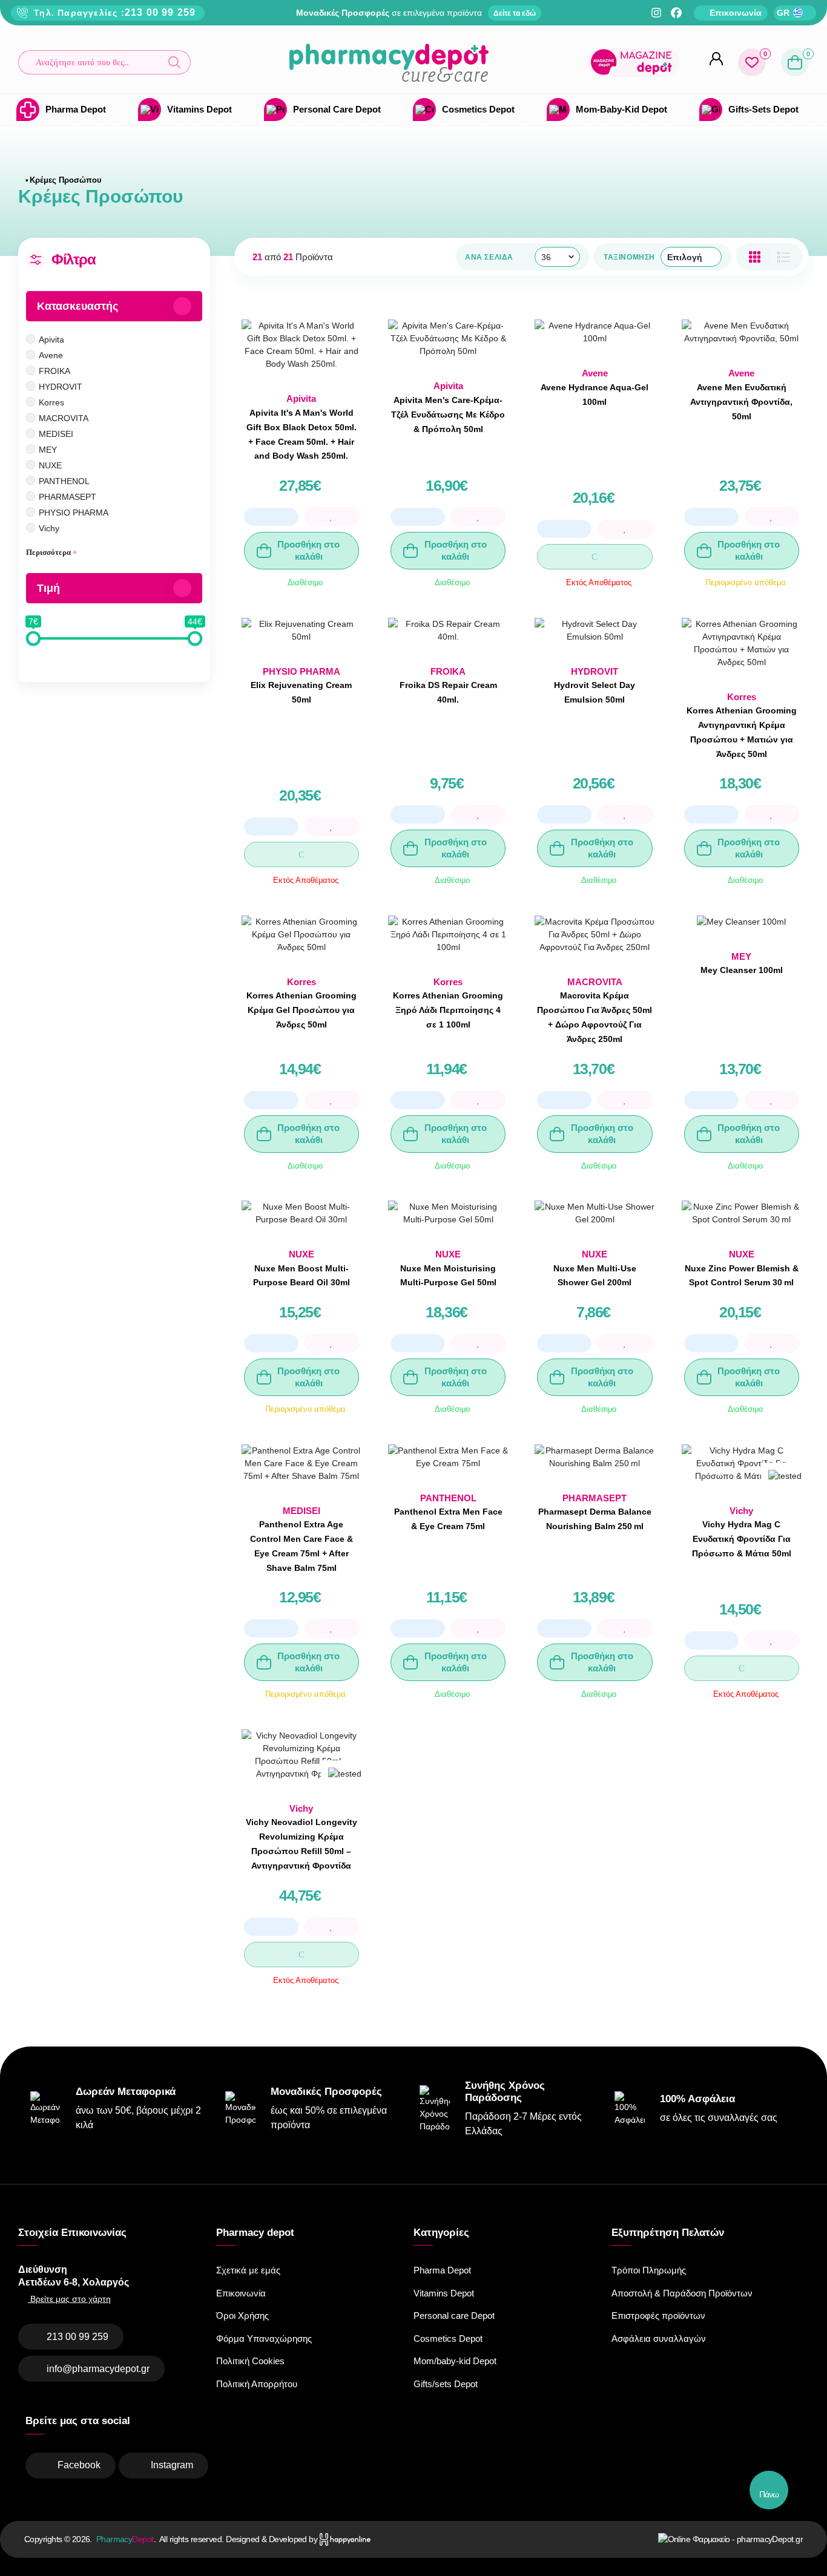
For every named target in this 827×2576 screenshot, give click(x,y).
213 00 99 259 (160, 12)
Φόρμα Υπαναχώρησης (264, 2338)
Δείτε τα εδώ (515, 13)
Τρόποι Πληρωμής (649, 2270)
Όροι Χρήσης (242, 2315)
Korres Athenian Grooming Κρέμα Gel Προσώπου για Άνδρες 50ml (301, 1010)
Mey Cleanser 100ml (742, 970)
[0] (752, 62)
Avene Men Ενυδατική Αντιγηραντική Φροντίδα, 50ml (741, 402)
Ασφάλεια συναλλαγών (659, 2338)
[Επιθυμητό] (332, 517)
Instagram (172, 2465)
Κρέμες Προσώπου (66, 180)
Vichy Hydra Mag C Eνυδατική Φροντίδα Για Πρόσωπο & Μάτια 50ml (742, 1539)
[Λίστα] (755, 257)
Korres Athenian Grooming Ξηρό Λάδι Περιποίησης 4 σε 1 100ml (448, 1010)
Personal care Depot (454, 2315)
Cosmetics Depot (448, 2338)
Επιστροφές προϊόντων (658, 2315)
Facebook (79, 2465)
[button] (104, 62)
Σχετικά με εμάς (248, 2270)
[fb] (676, 13)
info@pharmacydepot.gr (98, 2369)
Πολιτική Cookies (250, 2361)
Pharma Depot (442, 2270)
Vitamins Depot (444, 2293)
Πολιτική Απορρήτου (257, 2384)
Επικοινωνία (241, 2293)
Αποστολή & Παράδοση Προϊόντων (682, 2293)
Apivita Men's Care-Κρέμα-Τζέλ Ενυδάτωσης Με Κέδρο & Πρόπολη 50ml (448, 415)
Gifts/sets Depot (446, 2384)
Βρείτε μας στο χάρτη (69, 2299)
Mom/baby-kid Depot (455, 2361)
